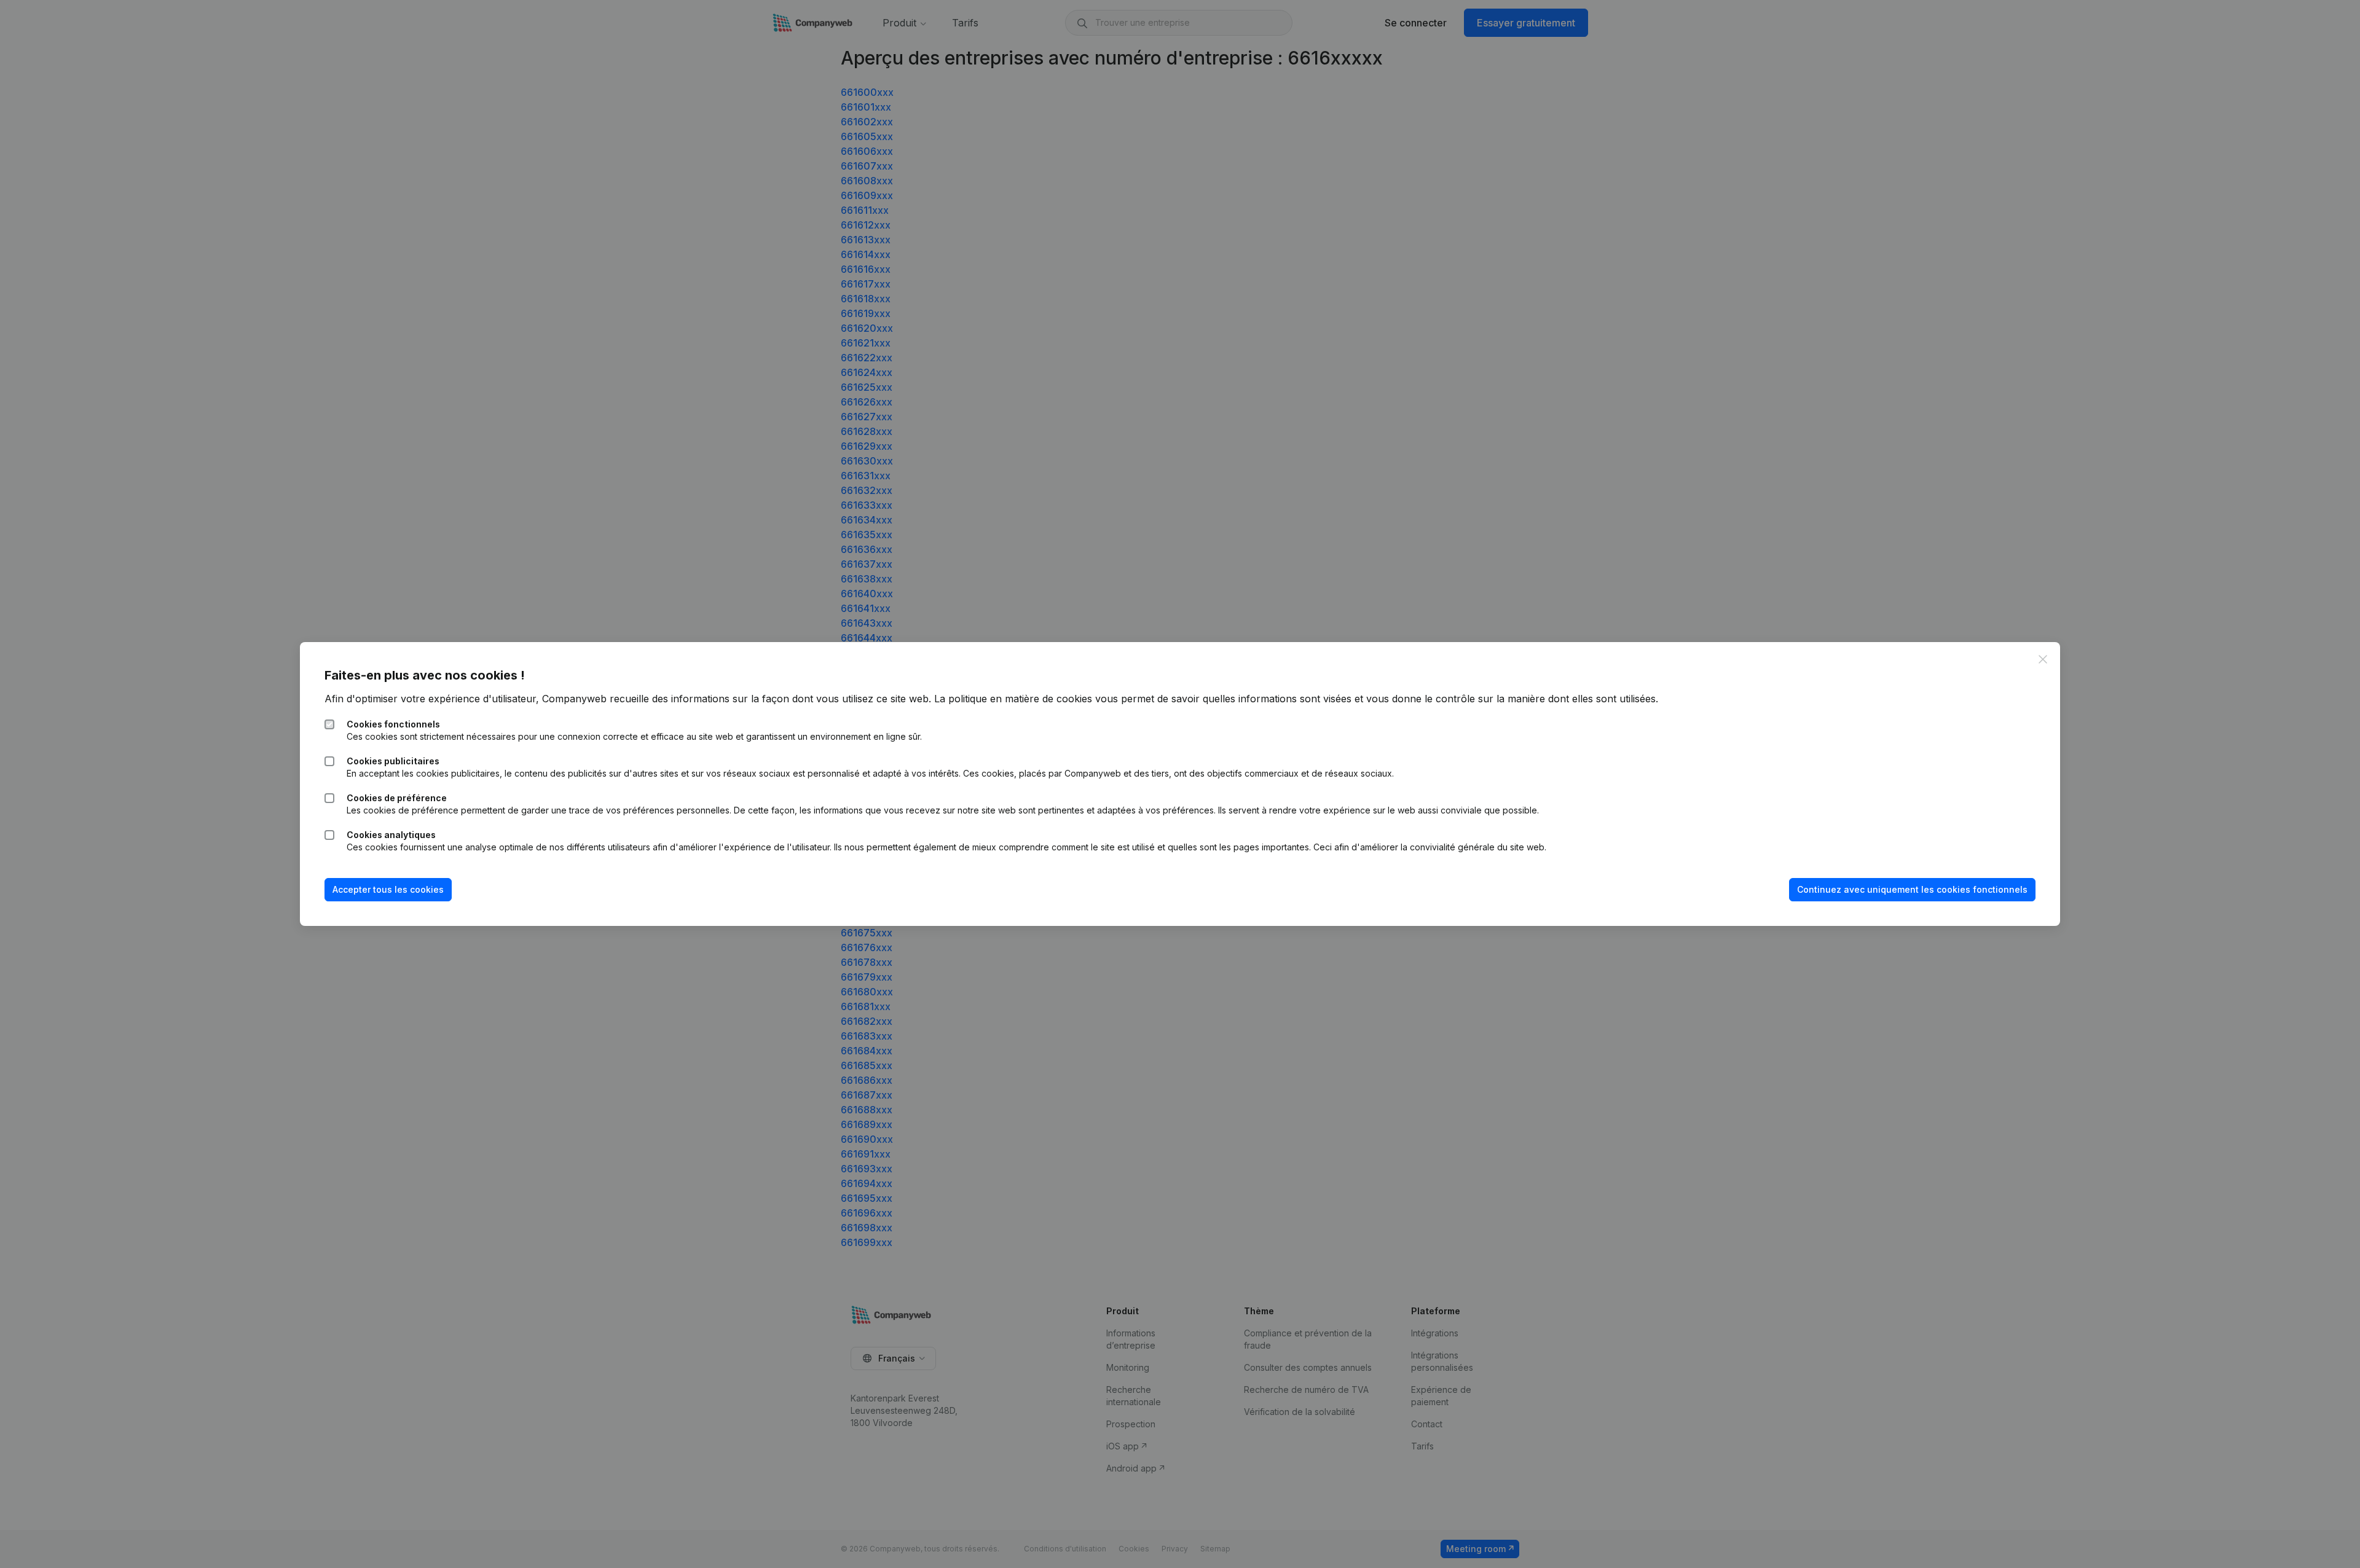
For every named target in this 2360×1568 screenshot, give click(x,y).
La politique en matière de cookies (1013, 699)
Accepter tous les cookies (388, 889)
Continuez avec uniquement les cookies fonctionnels (1912, 889)
